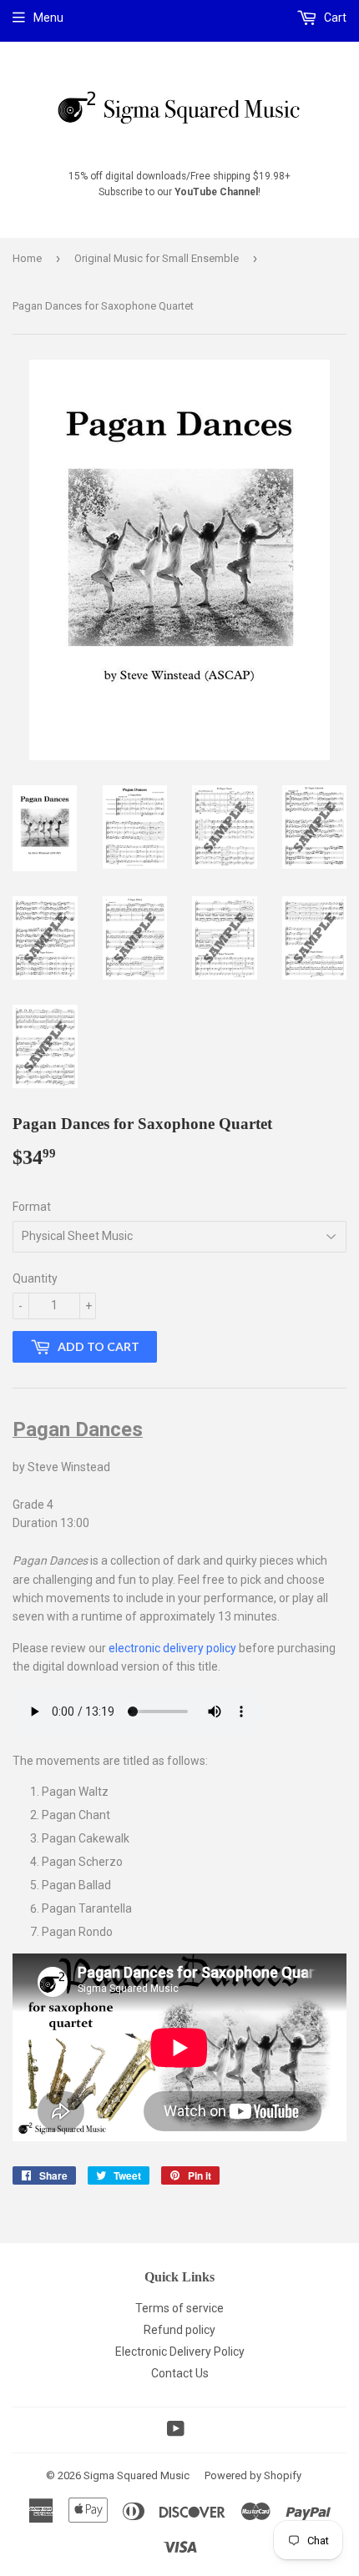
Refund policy (179, 2330)
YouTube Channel (216, 192)
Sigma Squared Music (137, 2475)
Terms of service (179, 2308)
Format (32, 1207)
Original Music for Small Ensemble (157, 258)
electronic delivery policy (172, 1648)
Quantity (35, 1278)
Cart (334, 18)
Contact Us (180, 2373)
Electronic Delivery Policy (180, 2352)
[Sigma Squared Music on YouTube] (176, 2431)
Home (27, 258)
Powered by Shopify (253, 2475)
